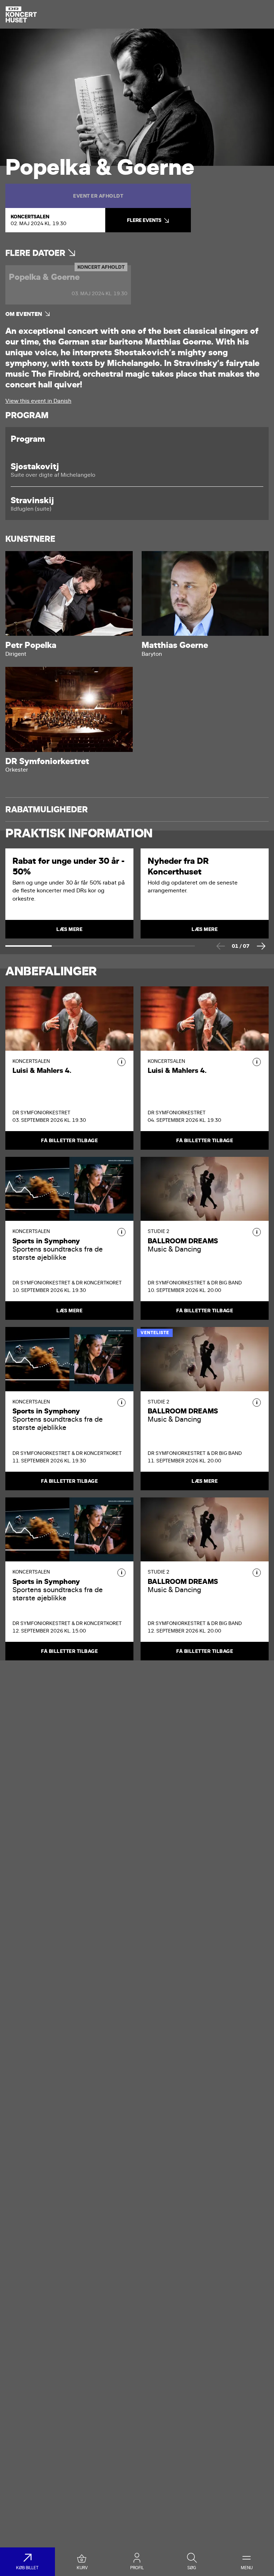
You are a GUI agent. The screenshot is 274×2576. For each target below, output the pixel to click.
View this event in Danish (38, 401)
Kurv (82, 2568)
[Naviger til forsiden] (21, 14)
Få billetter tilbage (69, 1140)
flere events (144, 220)
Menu (247, 2568)
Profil (137, 2568)
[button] (121, 1062)
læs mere (69, 929)
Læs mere (69, 1311)
